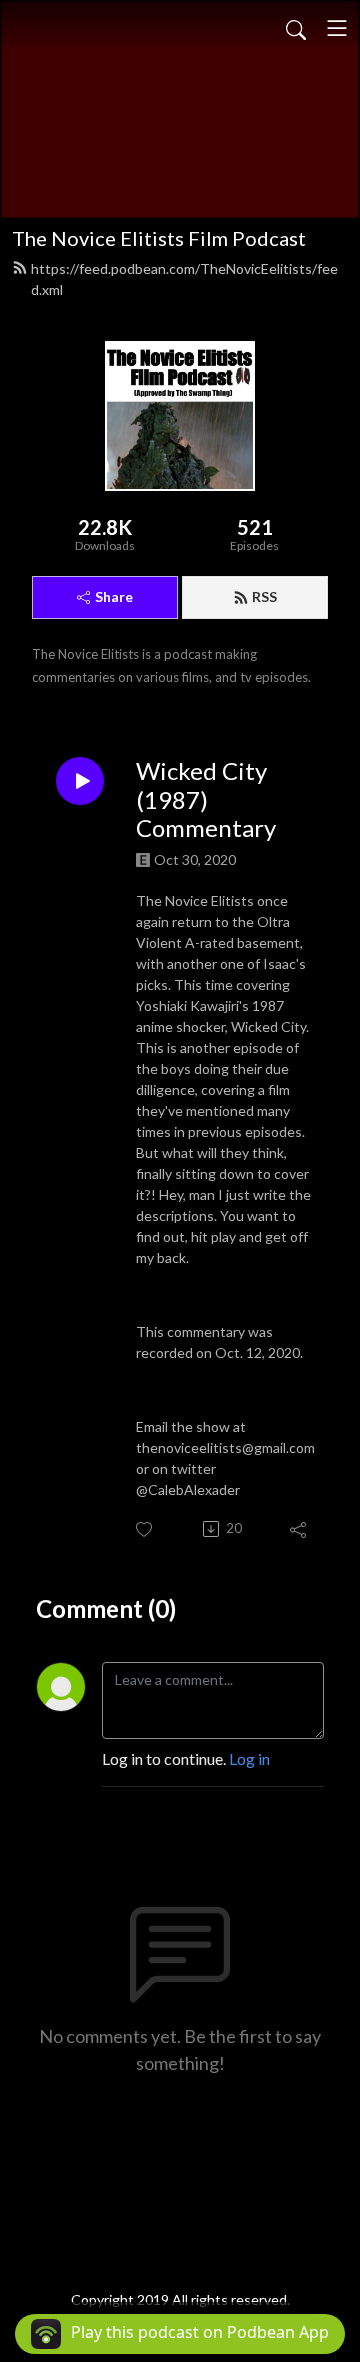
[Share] (299, 1529)
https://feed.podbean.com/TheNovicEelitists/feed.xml (184, 279)
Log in (249, 1758)
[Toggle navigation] (337, 28)
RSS (264, 596)
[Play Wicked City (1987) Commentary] (80, 781)
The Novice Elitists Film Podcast (159, 238)
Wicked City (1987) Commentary (206, 800)
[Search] (296, 28)
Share (114, 596)
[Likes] (145, 1529)
